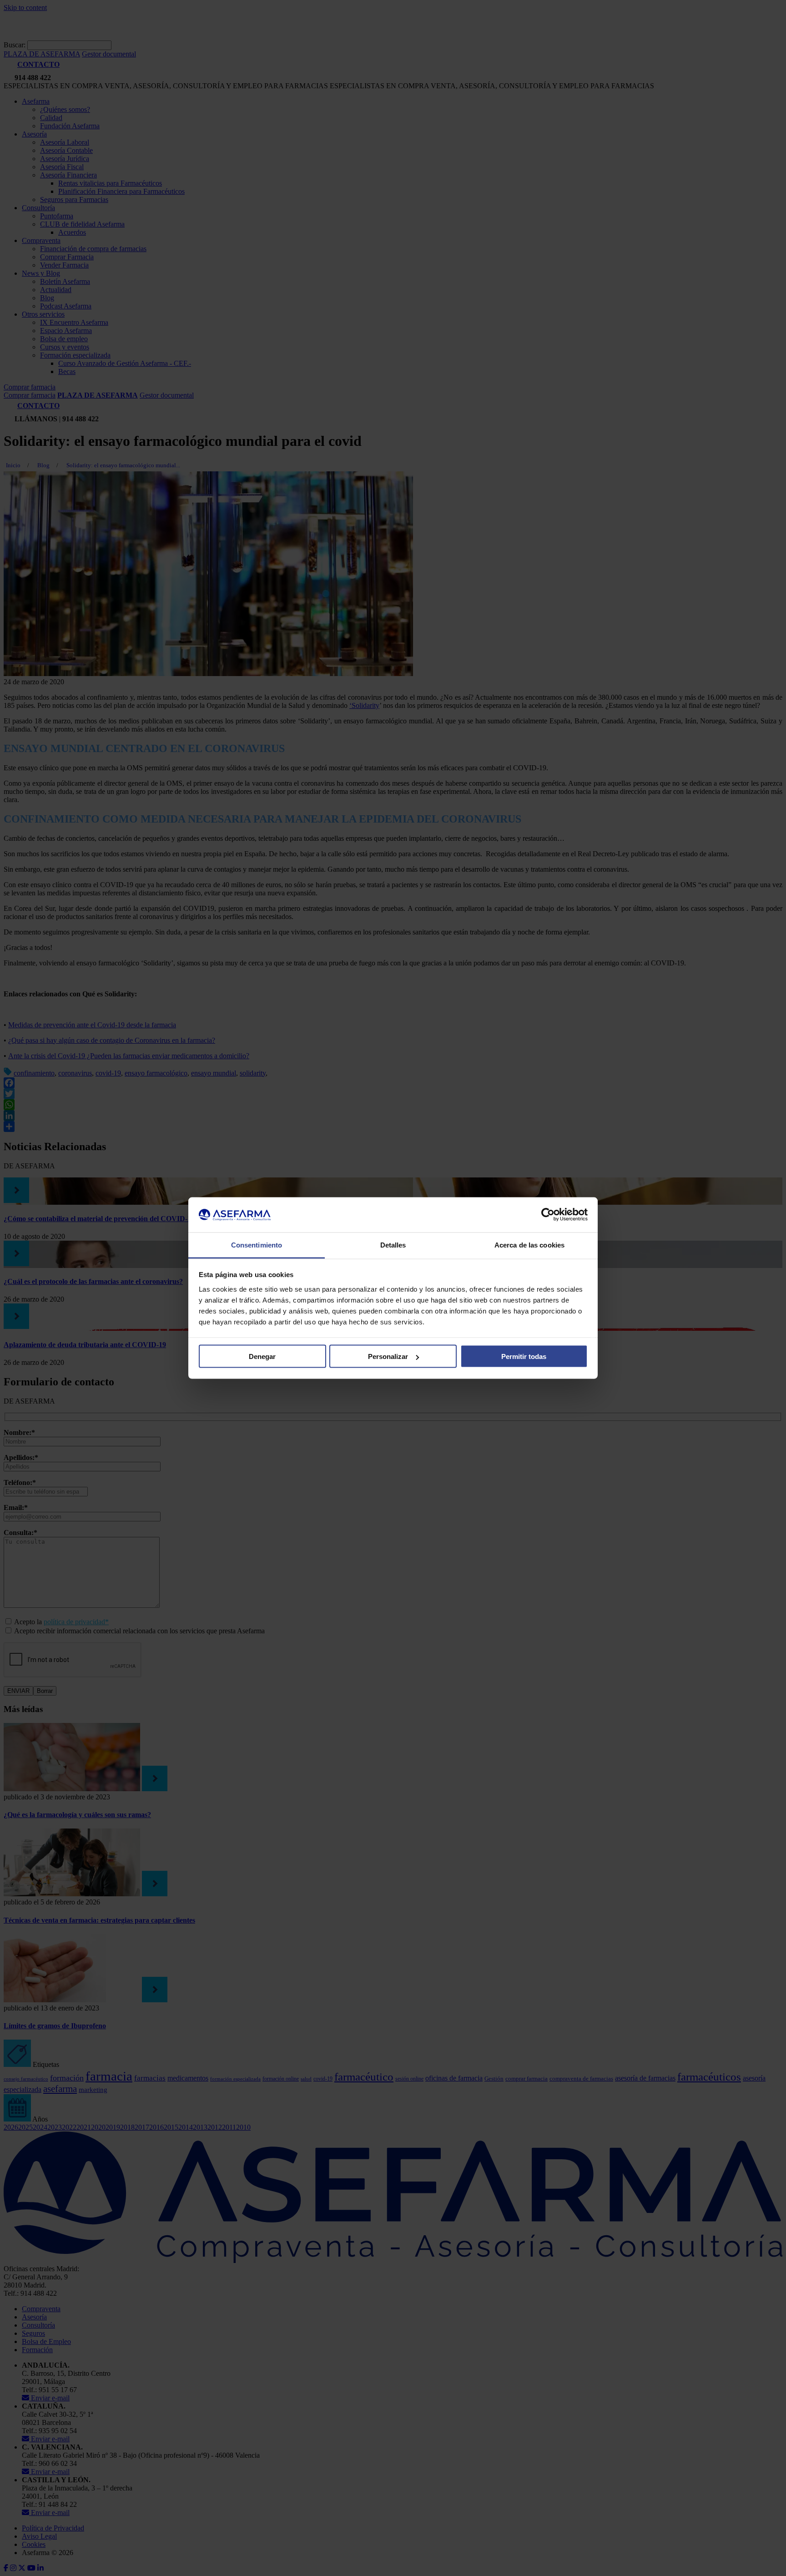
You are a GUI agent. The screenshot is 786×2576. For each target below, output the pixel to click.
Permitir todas (524, 1356)
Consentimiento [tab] (257, 1245)
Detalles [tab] (393, 1245)
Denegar (262, 1356)
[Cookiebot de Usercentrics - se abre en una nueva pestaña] (548, 1215)
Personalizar (388, 1356)
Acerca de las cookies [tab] (529, 1245)
